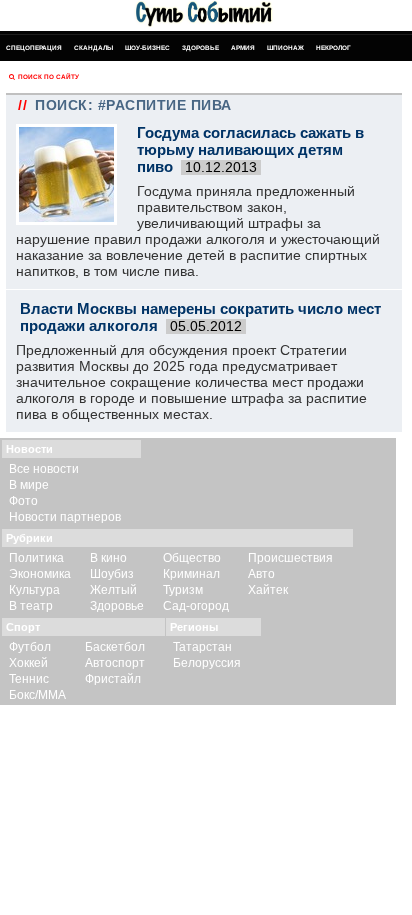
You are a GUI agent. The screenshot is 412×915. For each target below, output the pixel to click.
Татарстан (202, 647)
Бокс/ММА (37, 695)
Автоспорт (115, 663)
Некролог (333, 47)
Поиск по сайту (48, 76)
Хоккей (28, 663)
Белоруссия (207, 663)
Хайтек (268, 590)
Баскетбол (115, 647)
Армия (243, 47)
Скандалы (93, 47)
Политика (36, 558)
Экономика (40, 574)
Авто (261, 574)
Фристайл (113, 679)
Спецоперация (34, 47)
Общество (192, 558)
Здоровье (200, 47)
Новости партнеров (65, 517)
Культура (34, 590)
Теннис (29, 679)
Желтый (113, 590)
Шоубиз (112, 574)
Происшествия (290, 558)
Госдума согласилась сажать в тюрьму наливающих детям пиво (250, 149)
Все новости (44, 469)
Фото (23, 501)
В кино (108, 558)
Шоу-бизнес (147, 47)
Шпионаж (285, 47)
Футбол (30, 647)
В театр (31, 606)
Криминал (191, 574)
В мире (29, 485)
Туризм (183, 590)
